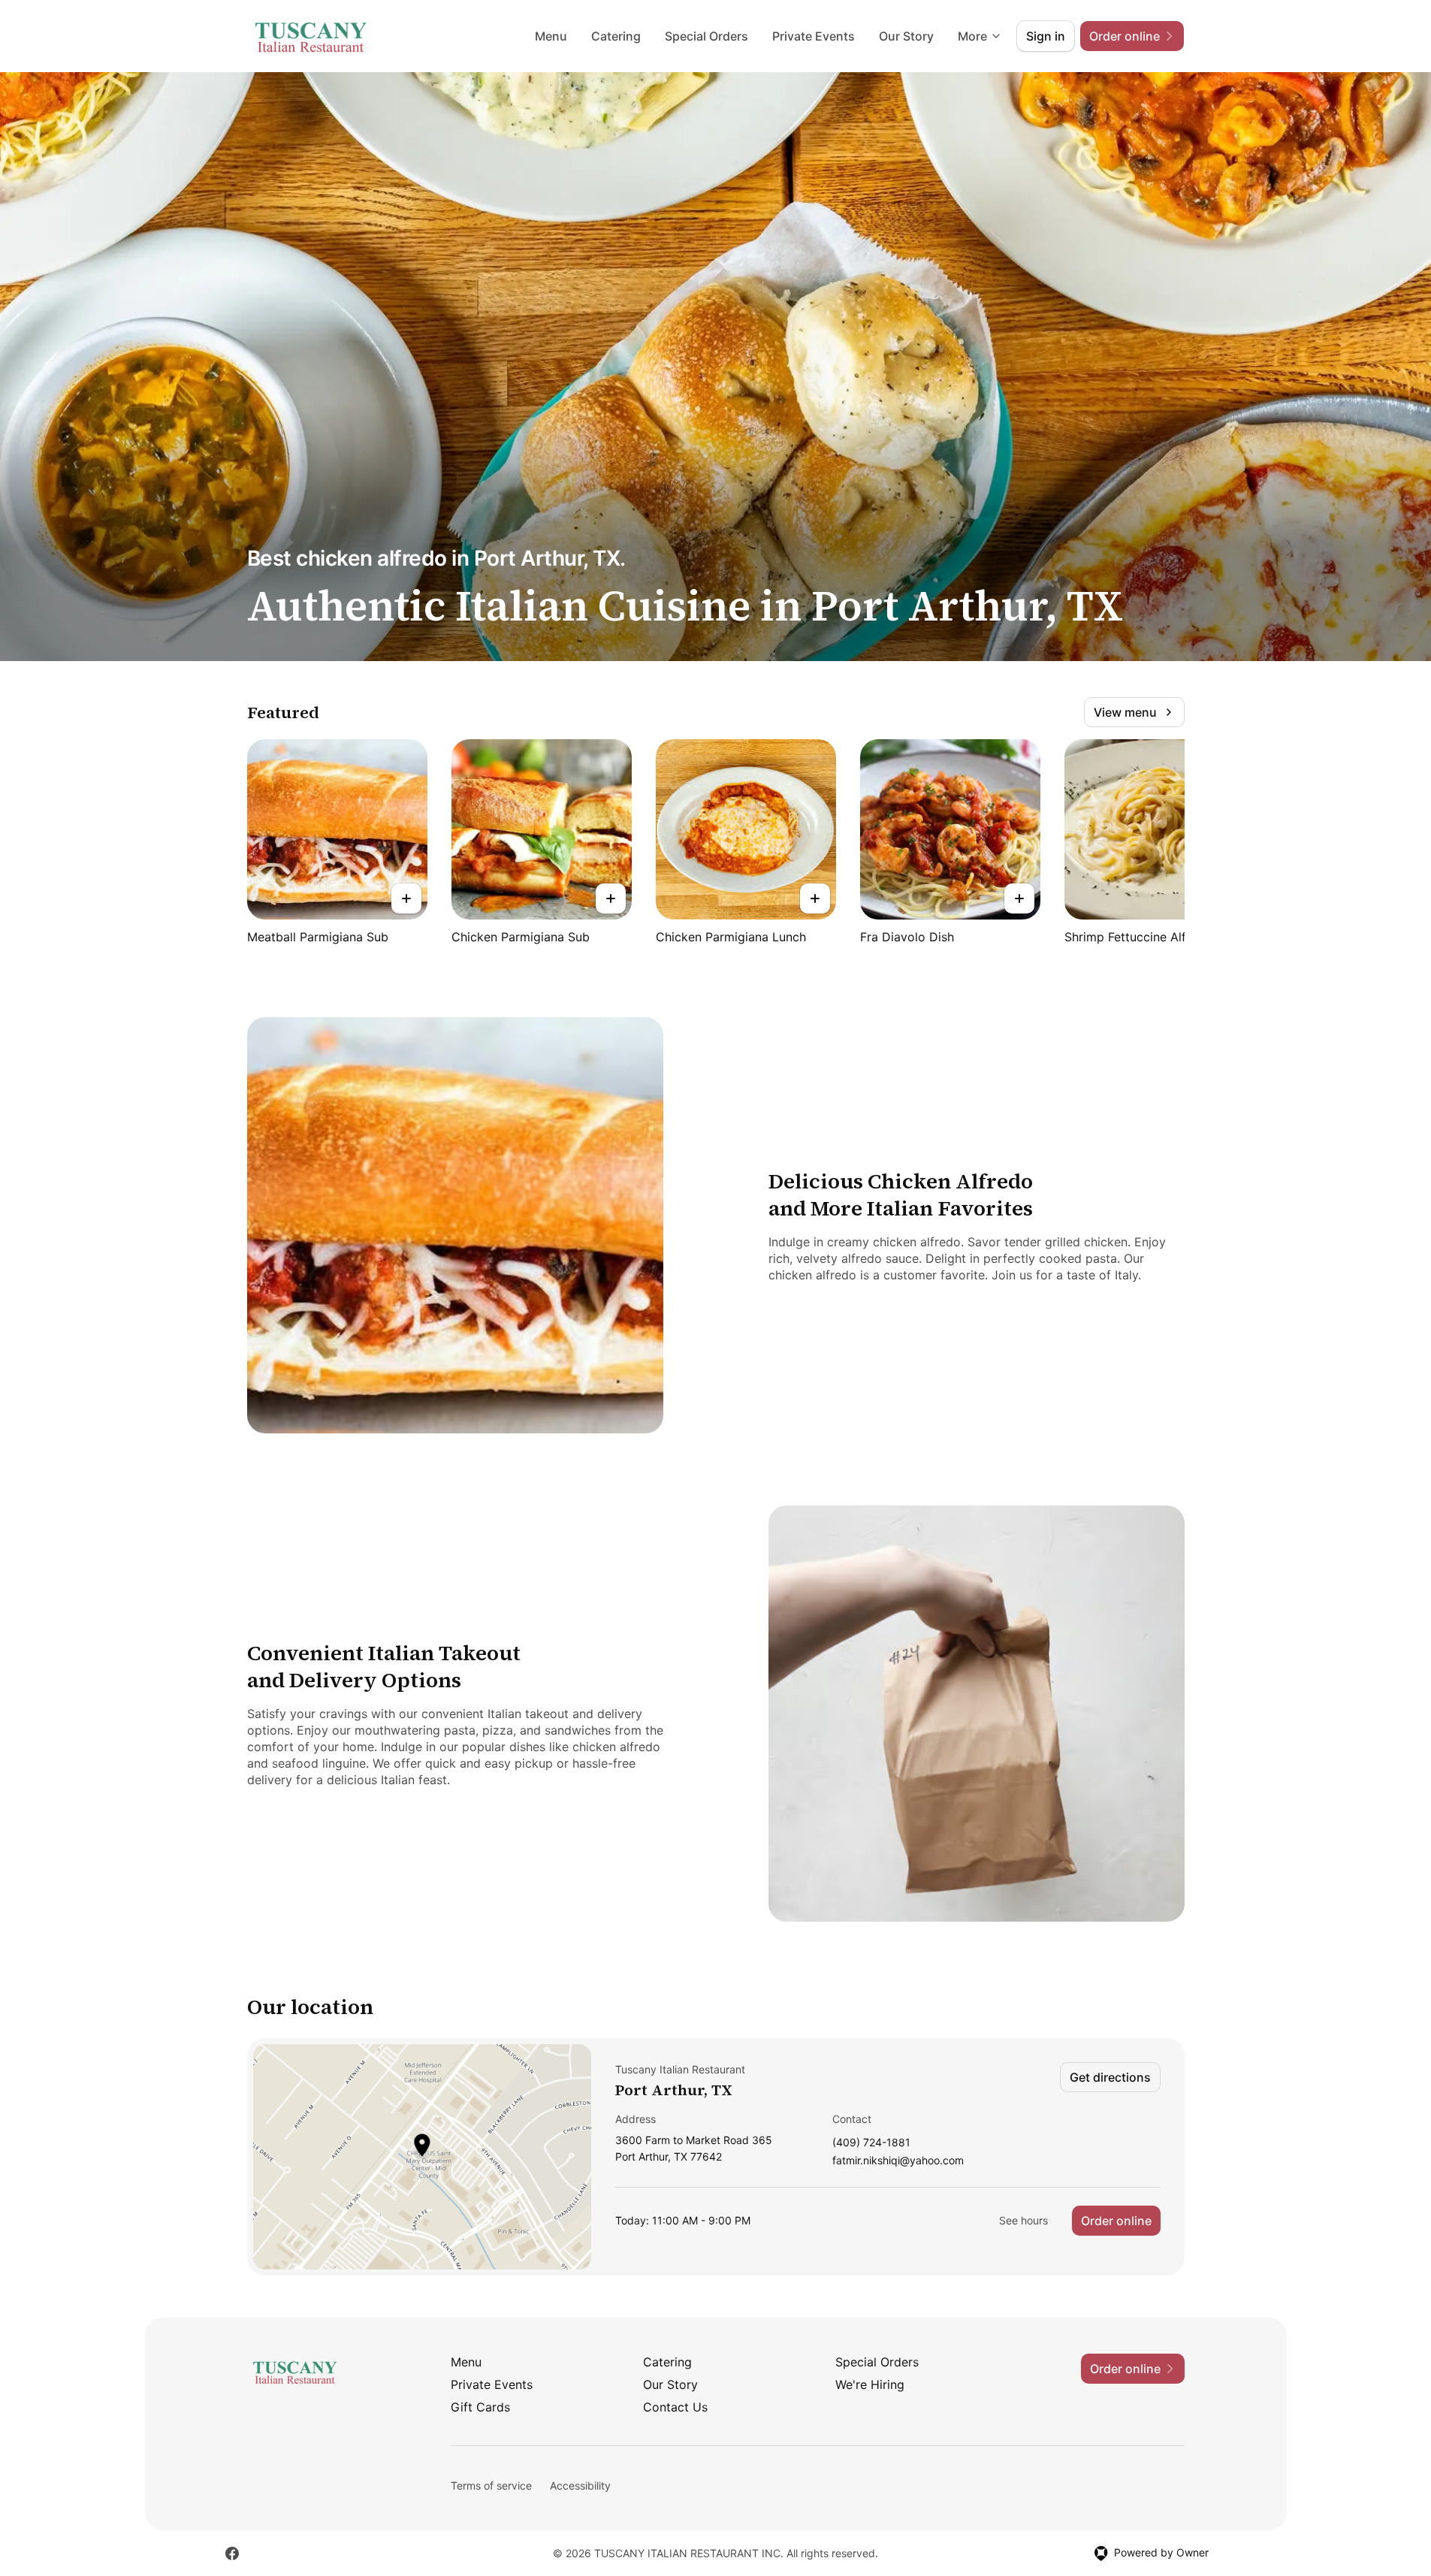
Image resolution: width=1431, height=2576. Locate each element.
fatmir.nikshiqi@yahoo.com (898, 2161)
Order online (1116, 2221)
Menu (551, 36)
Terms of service (491, 2485)
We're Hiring (870, 2384)
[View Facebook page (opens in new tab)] (232, 2553)
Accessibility (580, 2485)
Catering (616, 36)
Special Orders (706, 36)
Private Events (814, 36)
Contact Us (675, 2407)
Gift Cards (480, 2407)
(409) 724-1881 (871, 2143)
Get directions (1110, 2077)
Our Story (906, 36)
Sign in (1046, 36)
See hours (1023, 2220)
